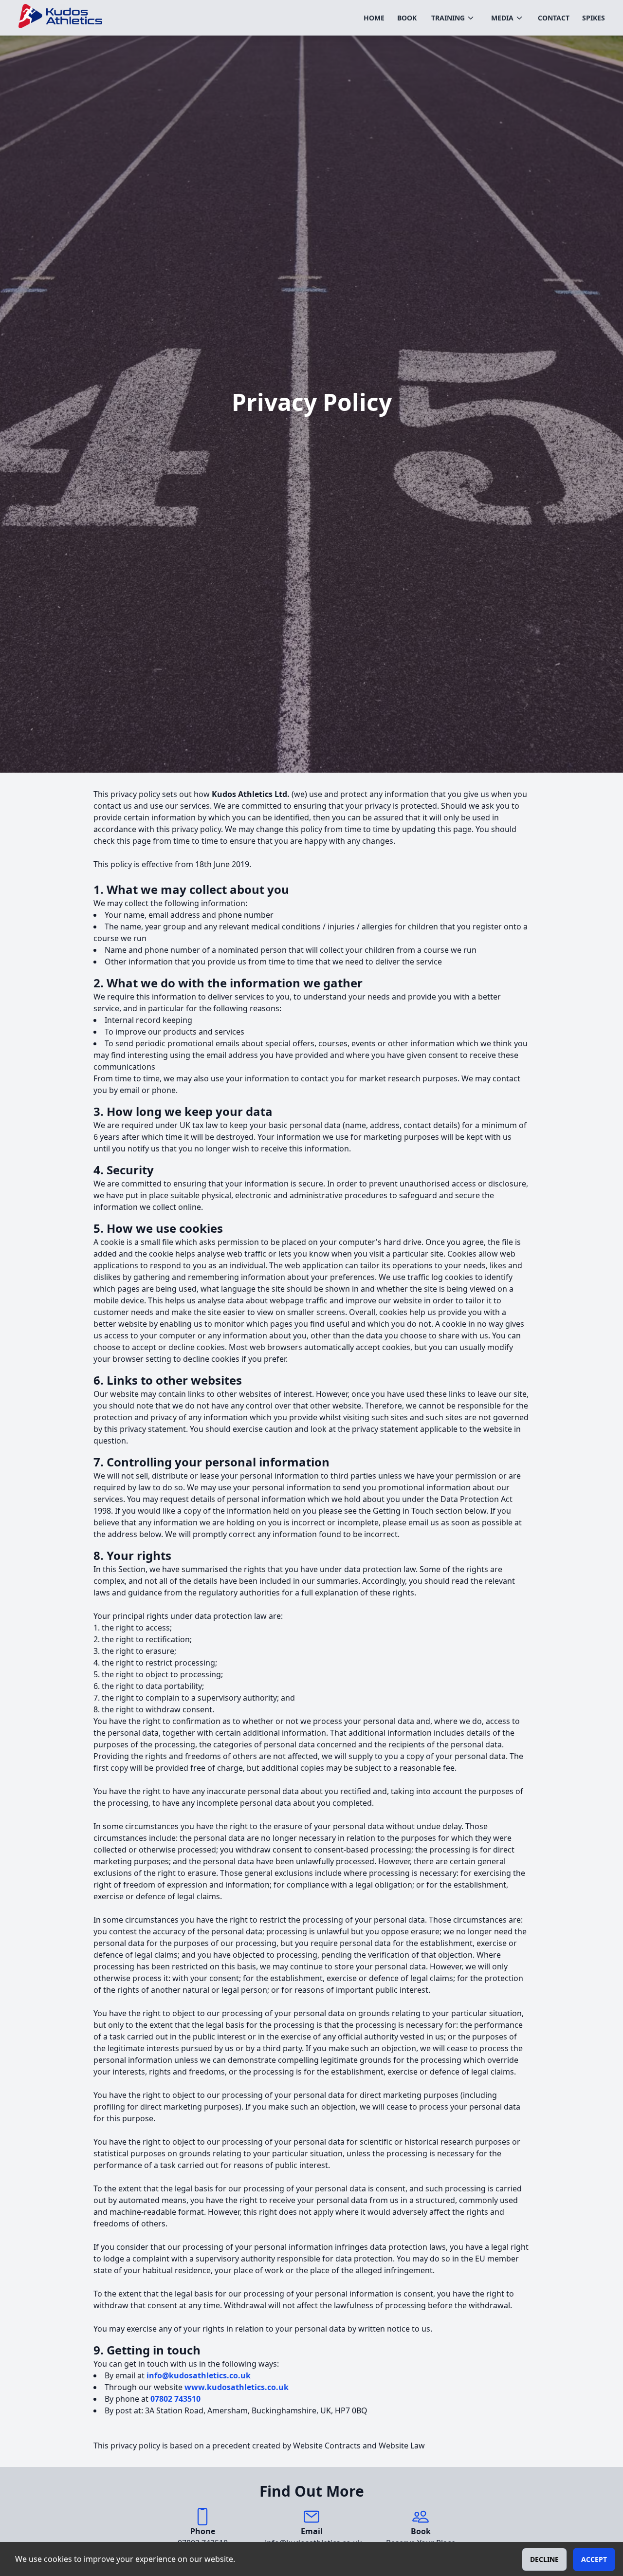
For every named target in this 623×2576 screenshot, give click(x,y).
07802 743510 (175, 2399)
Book (407, 18)
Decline (544, 2559)
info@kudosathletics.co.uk (199, 2375)
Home (374, 18)
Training (448, 18)
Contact (554, 18)
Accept (594, 2559)
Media (502, 18)
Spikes (594, 18)
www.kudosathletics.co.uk (237, 2387)
